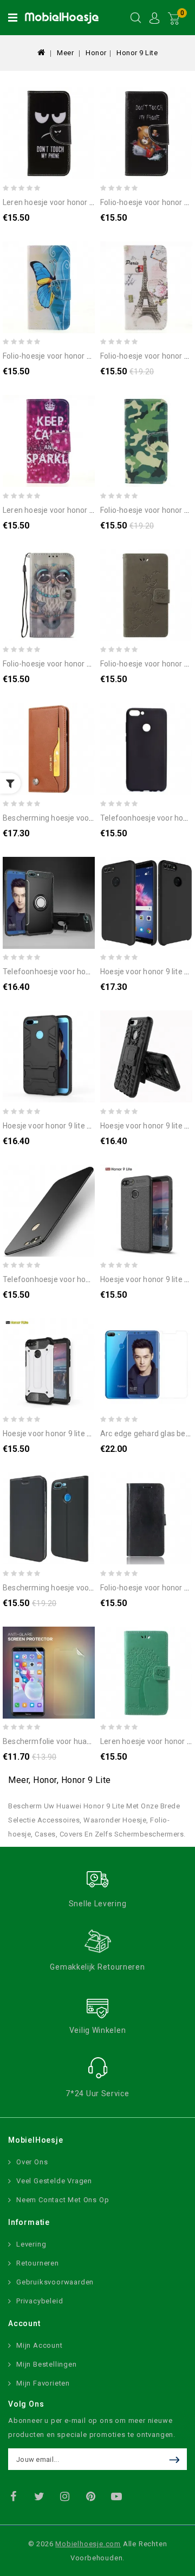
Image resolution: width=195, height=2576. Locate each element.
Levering (31, 2244)
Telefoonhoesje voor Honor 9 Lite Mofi (69, 1279)
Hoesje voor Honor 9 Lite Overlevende (66, 1434)
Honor (96, 53)
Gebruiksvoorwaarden (55, 2282)
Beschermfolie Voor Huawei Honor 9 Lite (71, 1741)
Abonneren (177, 2459)
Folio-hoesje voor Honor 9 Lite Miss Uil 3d (72, 664)
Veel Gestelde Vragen (54, 2181)
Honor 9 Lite (137, 53)
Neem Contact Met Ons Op (63, 2200)
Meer (65, 53)
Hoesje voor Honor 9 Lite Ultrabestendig (70, 1126)
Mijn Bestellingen (47, 2364)
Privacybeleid (40, 2301)
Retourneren (38, 2263)
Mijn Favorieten (43, 2383)
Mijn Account (40, 2345)
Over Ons (32, 2162)
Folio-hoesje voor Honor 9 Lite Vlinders (68, 356)
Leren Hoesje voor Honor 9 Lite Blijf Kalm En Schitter (91, 510)
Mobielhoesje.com (88, 2544)
